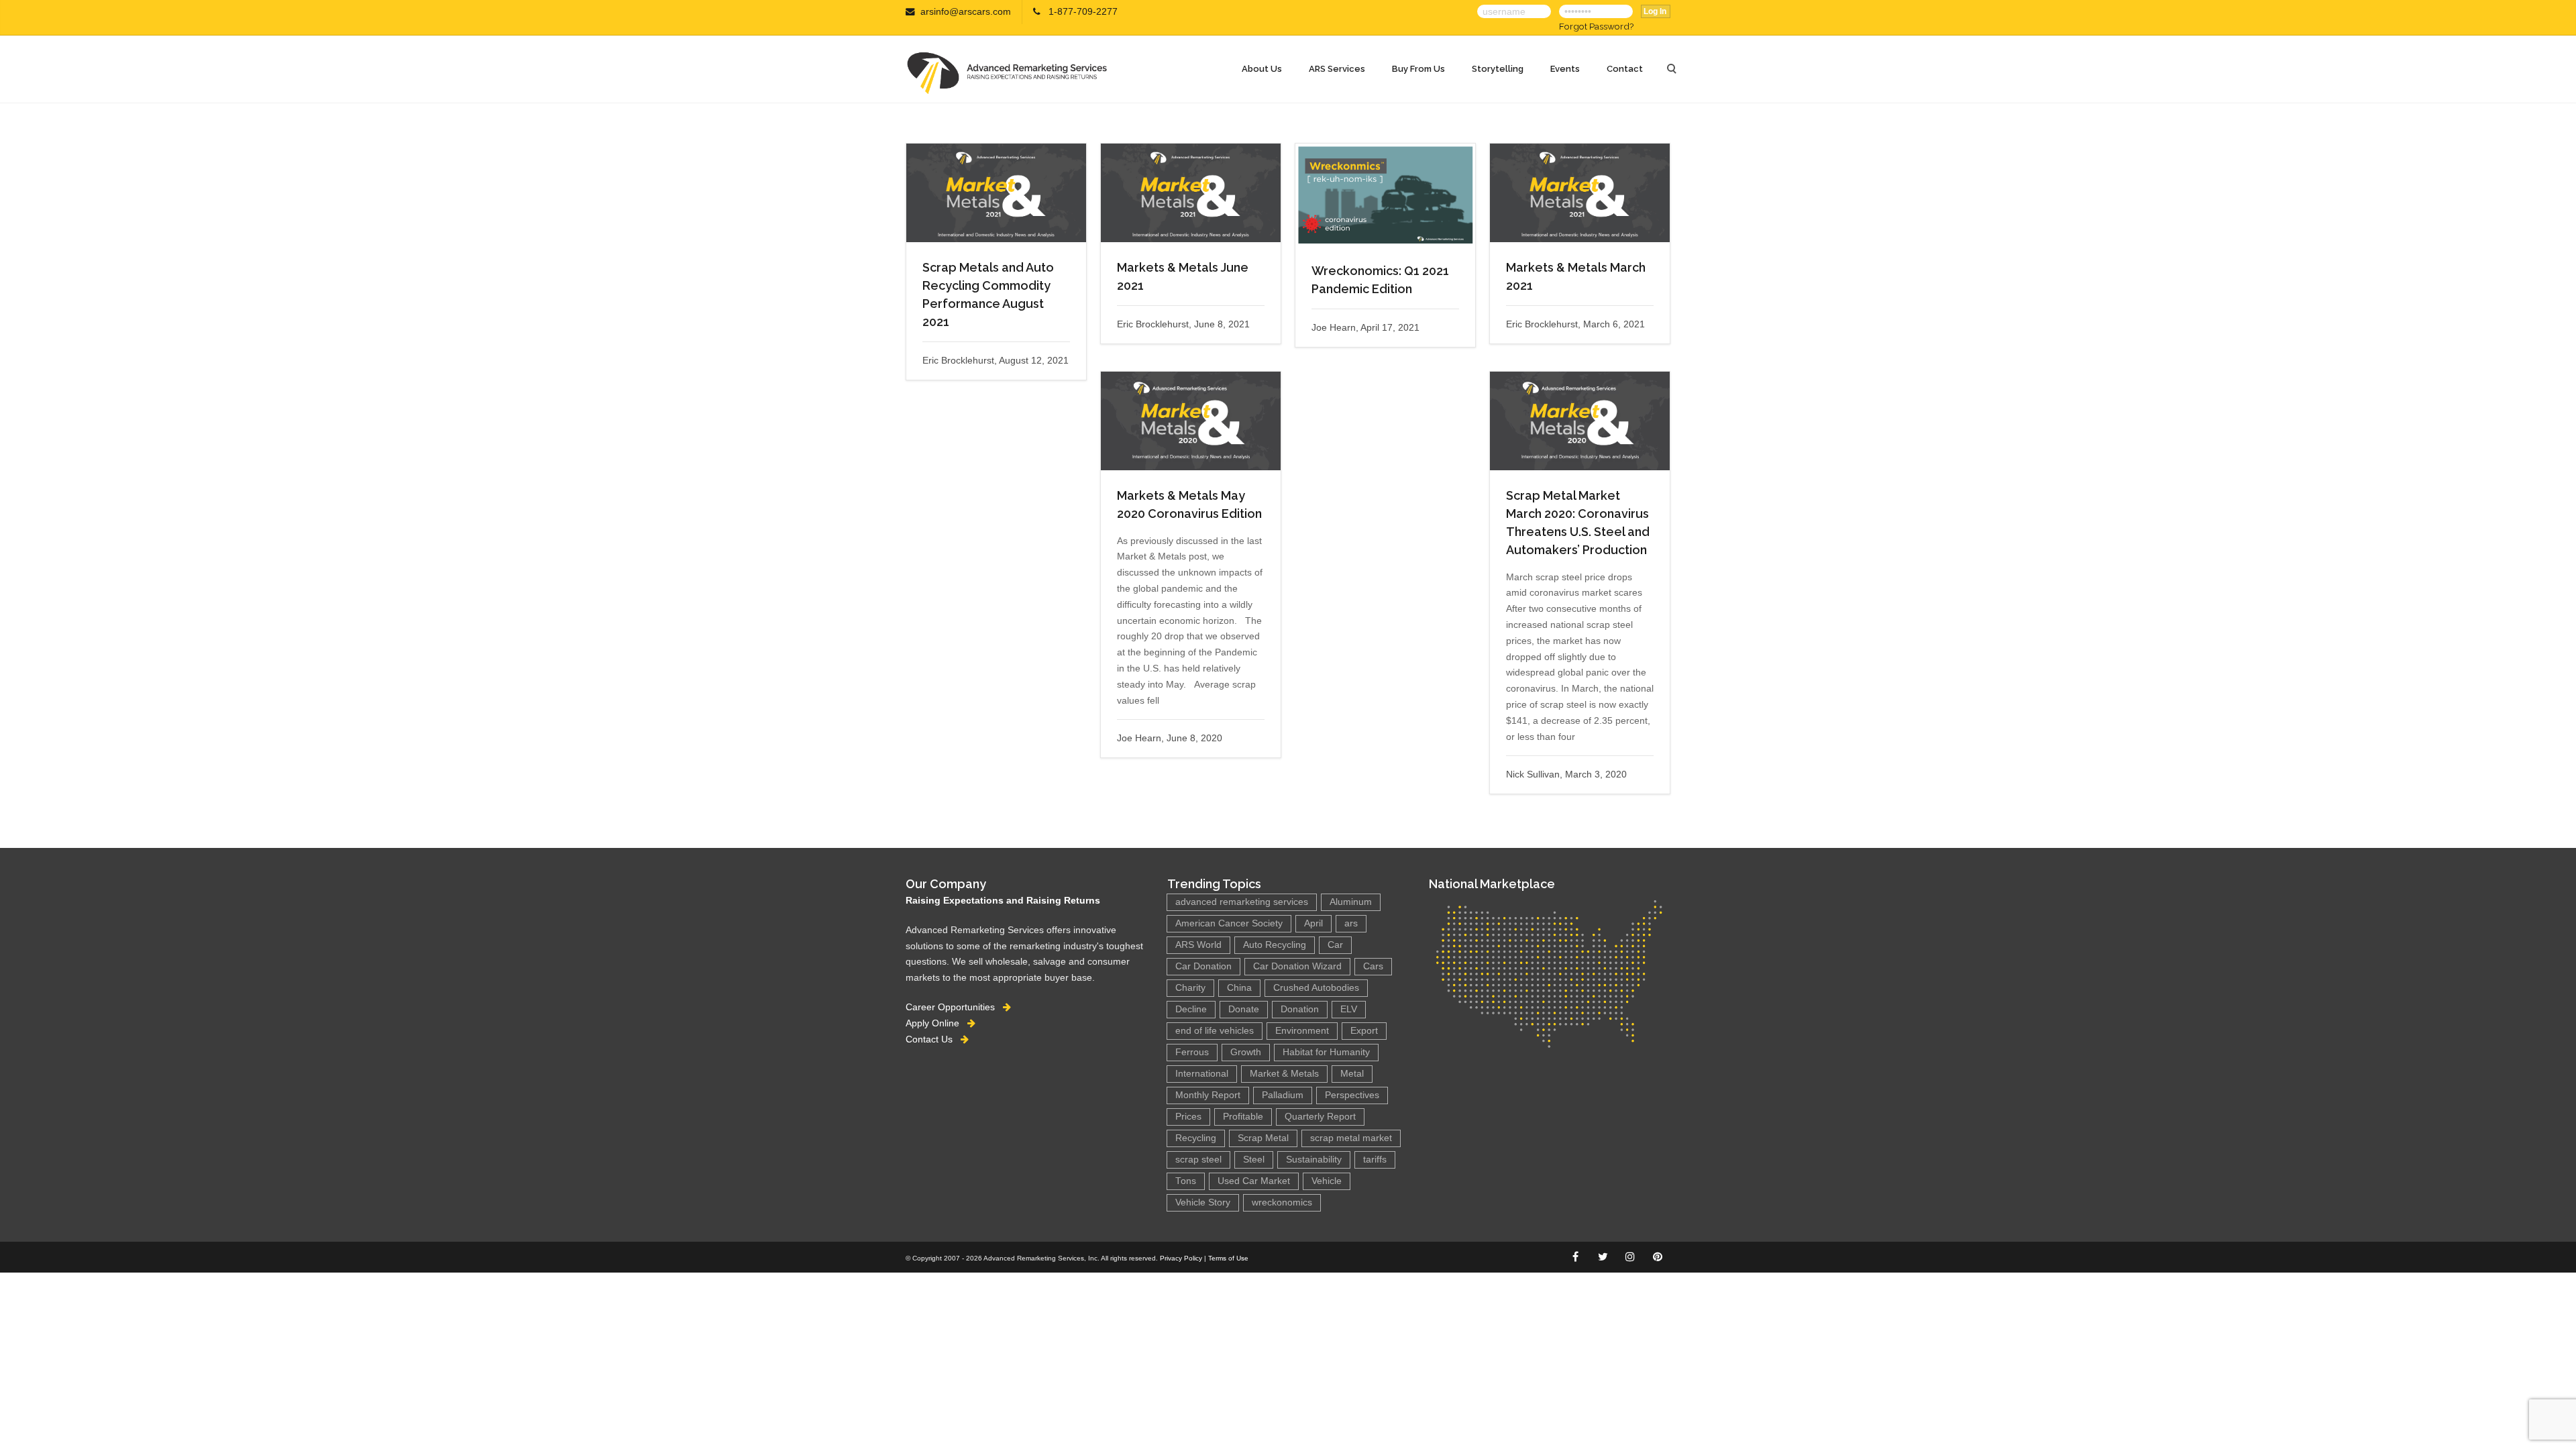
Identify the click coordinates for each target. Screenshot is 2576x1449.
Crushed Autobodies (1316, 988)
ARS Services (1337, 69)
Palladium (1283, 1095)
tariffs (1375, 1160)
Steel (1254, 1160)
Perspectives (1352, 1095)
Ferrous (1192, 1052)
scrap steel (1198, 1160)
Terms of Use (1228, 1258)
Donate (1244, 1009)
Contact (1625, 69)
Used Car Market (1254, 1181)
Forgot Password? (1596, 26)
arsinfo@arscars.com (966, 12)
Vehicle (1327, 1181)
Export (1364, 1031)
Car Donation (1203, 966)
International (1202, 1074)
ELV (1349, 1009)
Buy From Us (1418, 69)
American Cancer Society (1229, 923)
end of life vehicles (1215, 1031)
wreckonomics (1282, 1202)
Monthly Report (1208, 1095)
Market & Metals (1284, 1074)
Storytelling (1498, 69)
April (1313, 923)
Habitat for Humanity (1326, 1052)
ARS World (1198, 945)
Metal (1352, 1074)
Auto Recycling (1275, 945)
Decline (1191, 1009)
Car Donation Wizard (1297, 966)
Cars (1373, 966)
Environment (1302, 1031)
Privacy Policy (1181, 1258)
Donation (1300, 1009)
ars (1351, 923)
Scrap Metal (1263, 1138)
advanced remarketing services (1242, 902)
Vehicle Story (1203, 1202)
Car (1335, 945)
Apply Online (936, 1023)
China (1239, 988)
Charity (1190, 988)
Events (1565, 69)
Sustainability (1314, 1160)
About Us (1262, 69)
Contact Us (933, 1039)
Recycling (1196, 1138)
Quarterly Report (1320, 1117)
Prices (1188, 1117)
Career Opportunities (954, 1007)
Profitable (1243, 1117)
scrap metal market (1351, 1138)
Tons (1186, 1181)
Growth (1246, 1052)
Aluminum (1351, 902)
